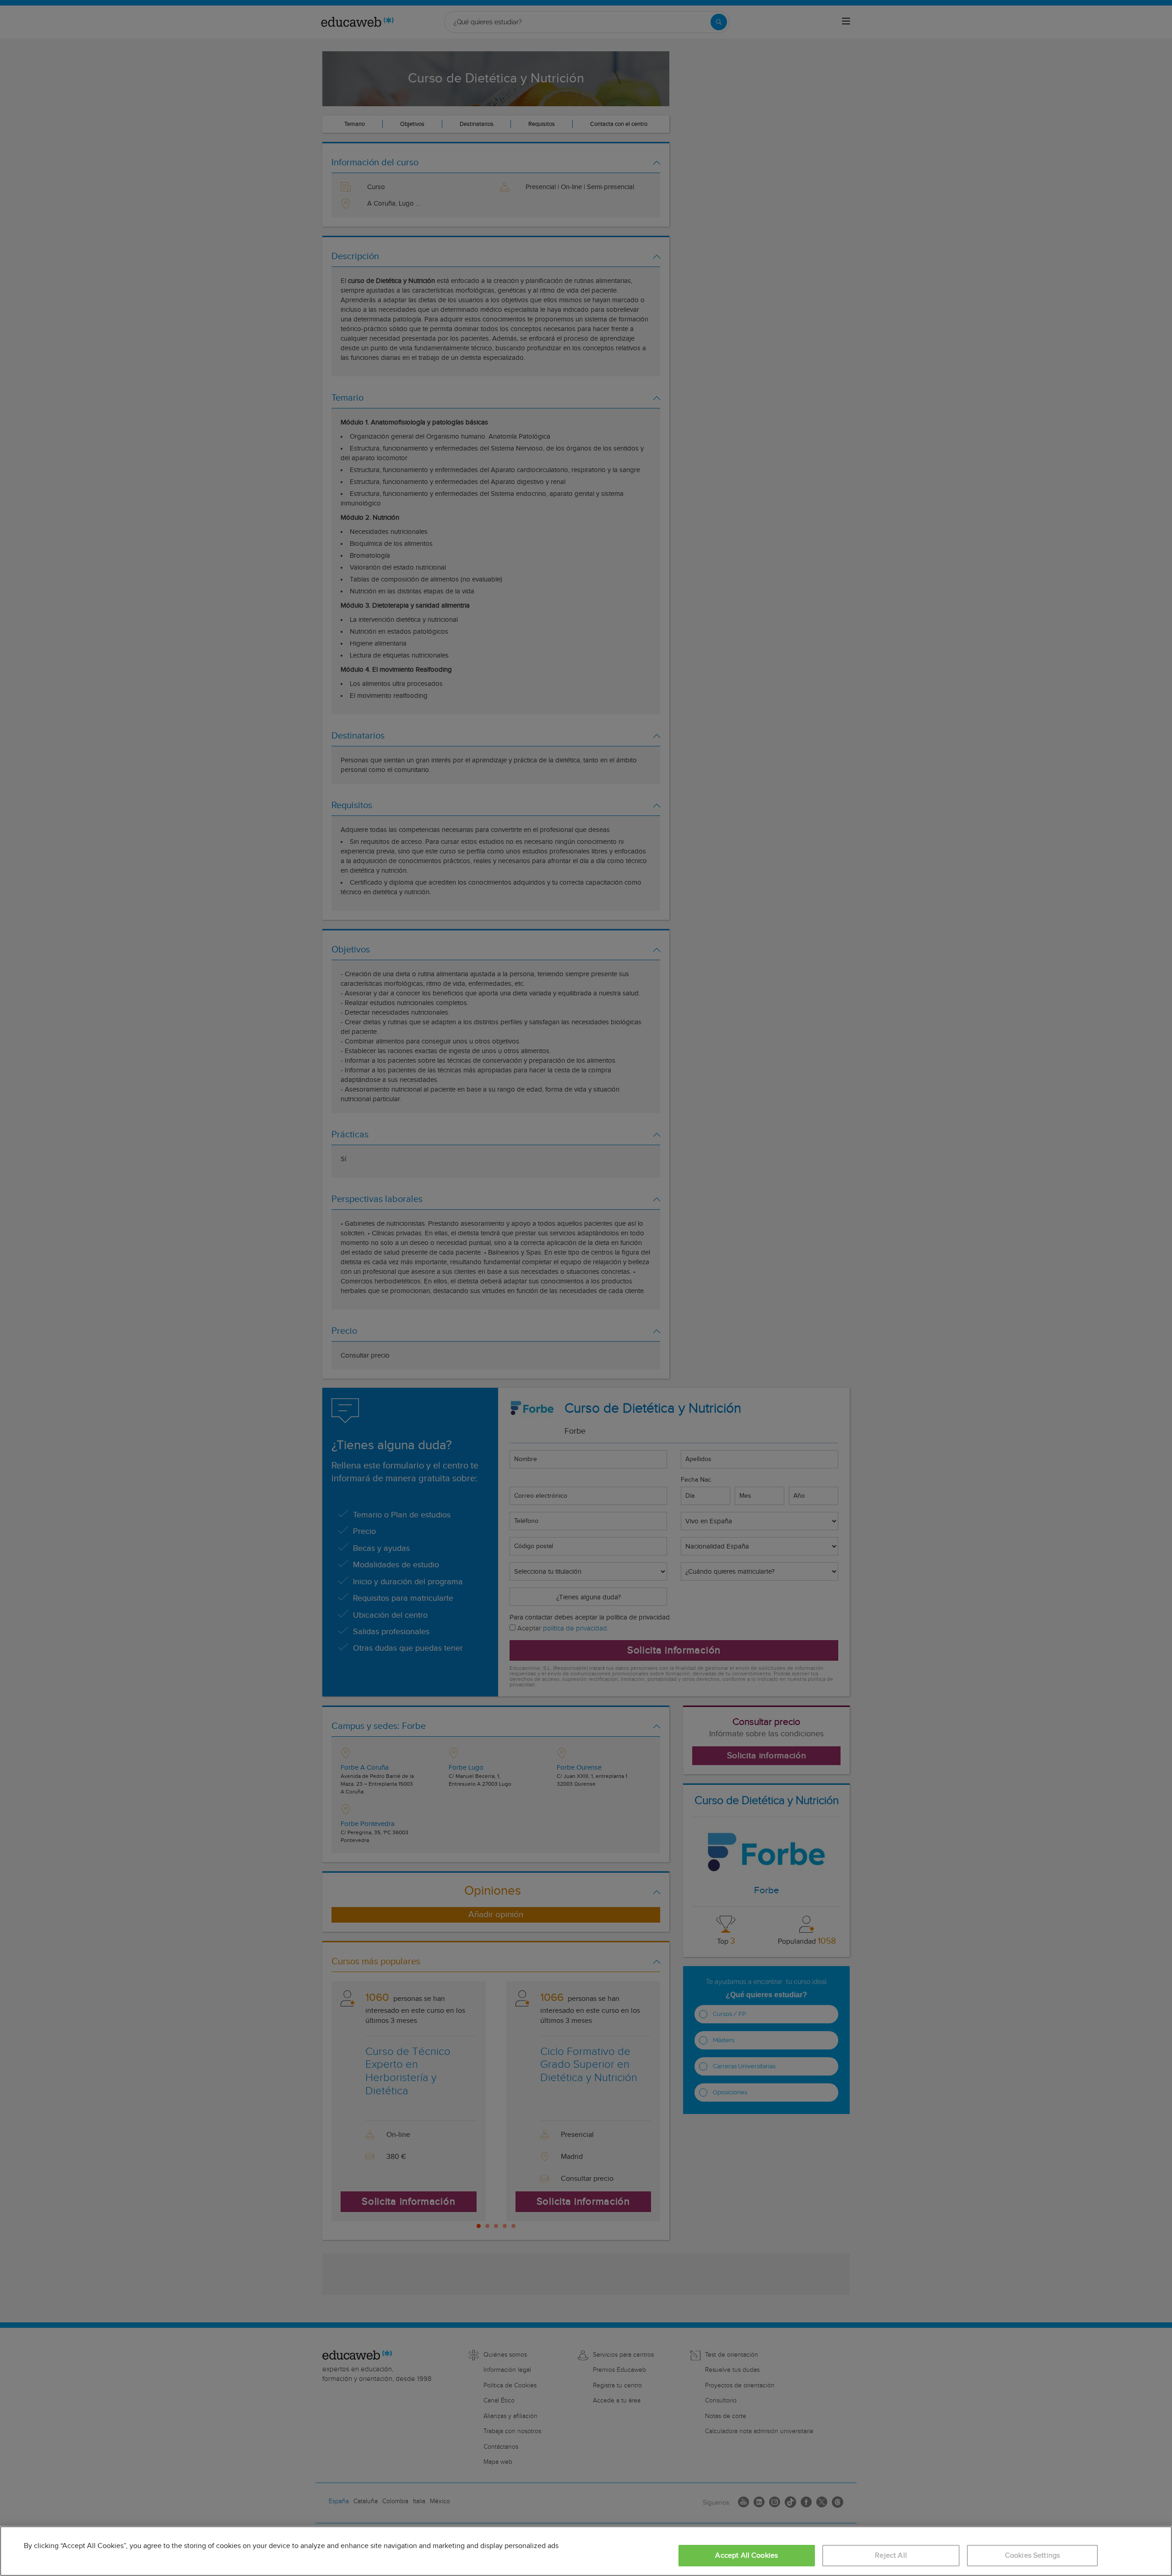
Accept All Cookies (746, 2556)
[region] (586, 2551)
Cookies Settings (1033, 2556)
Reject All (891, 2556)
